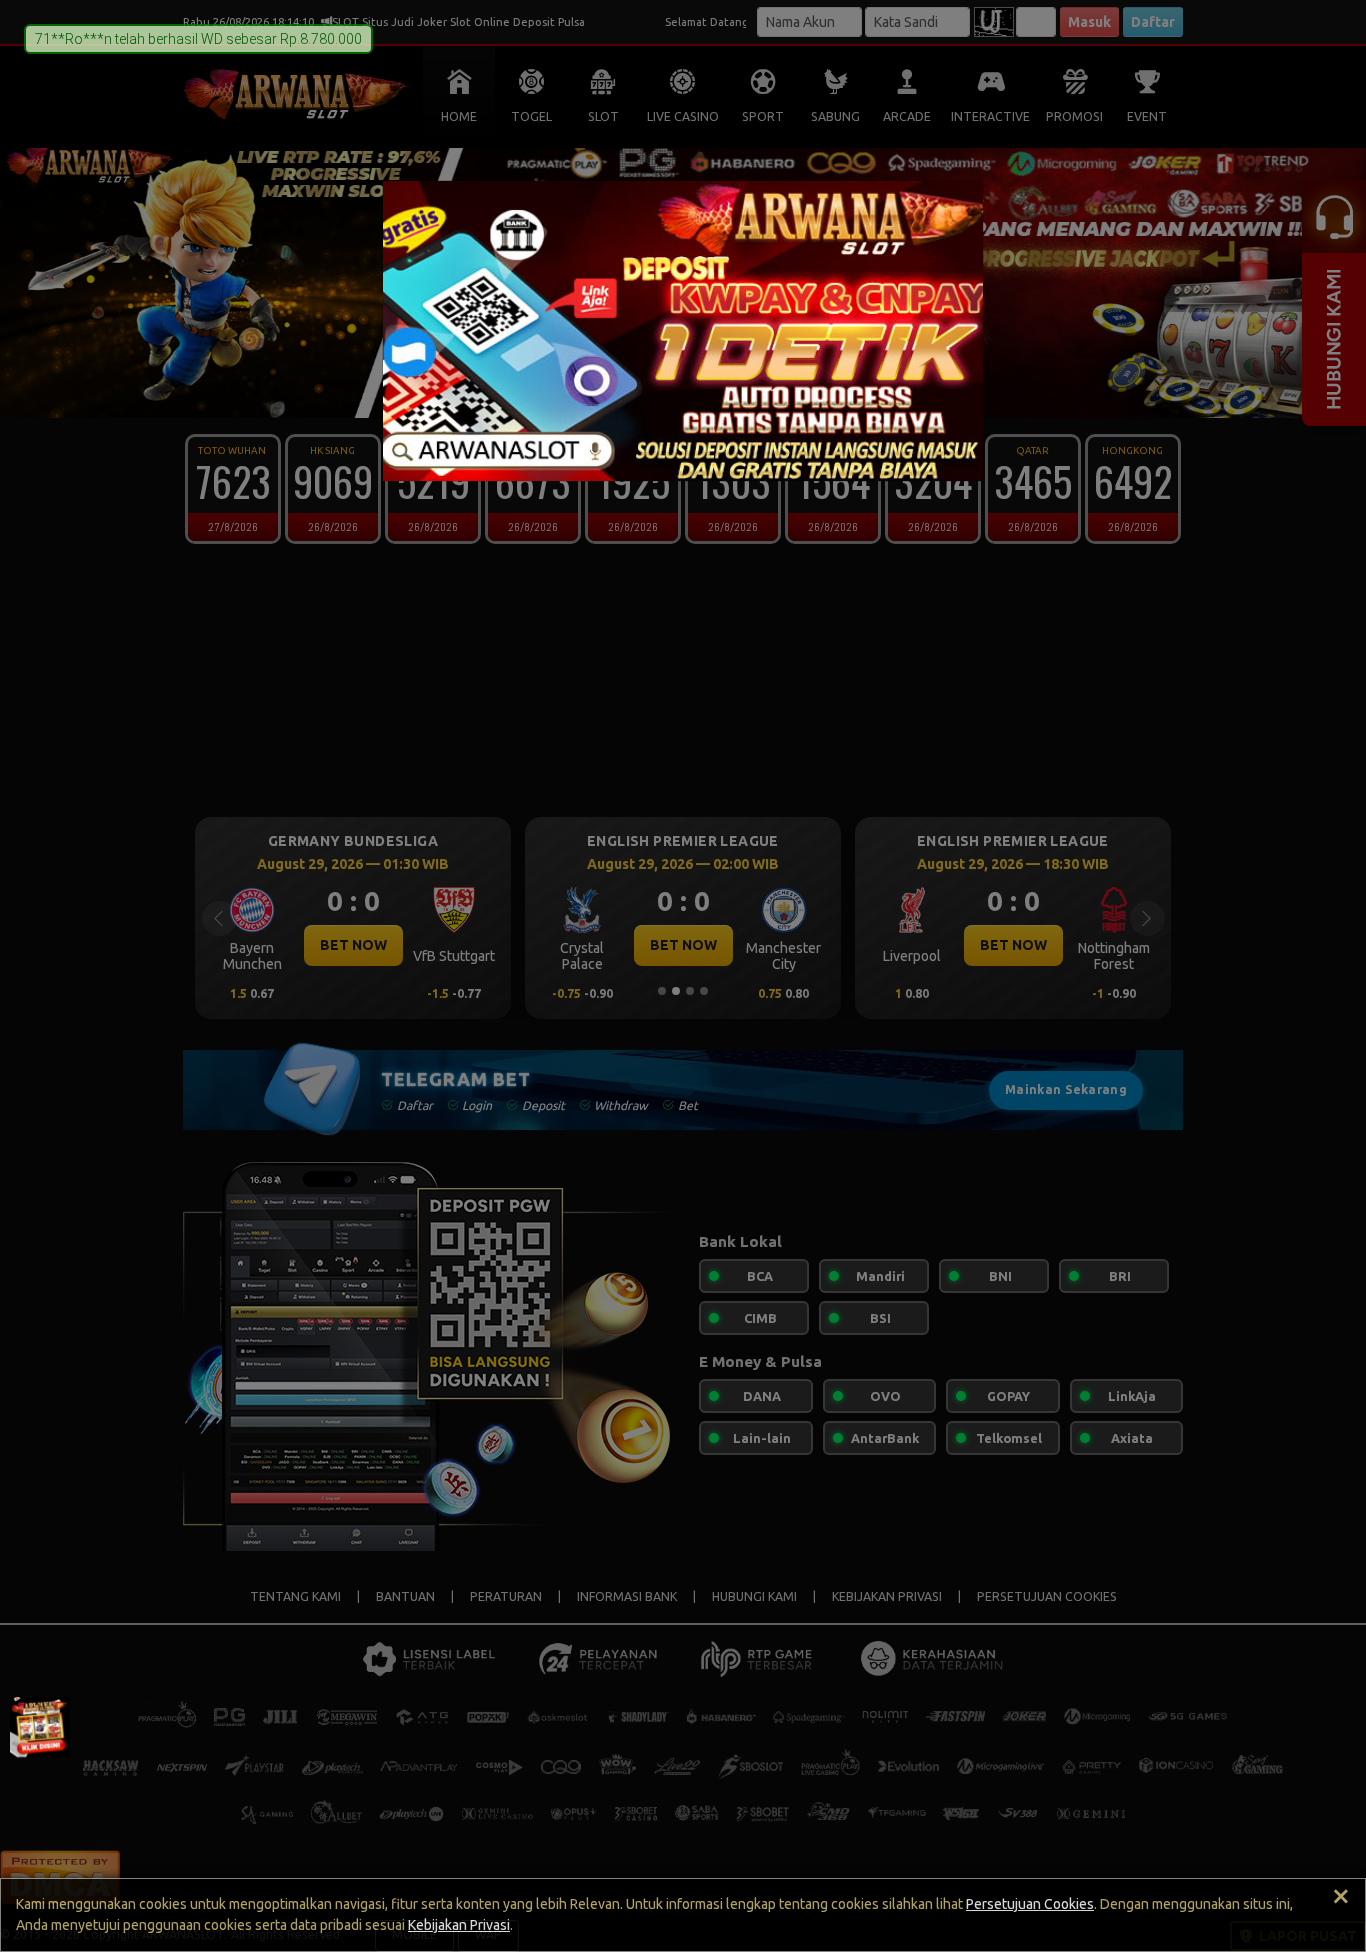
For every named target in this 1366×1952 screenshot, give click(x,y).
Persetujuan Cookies (1030, 1904)
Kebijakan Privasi (459, 1925)
